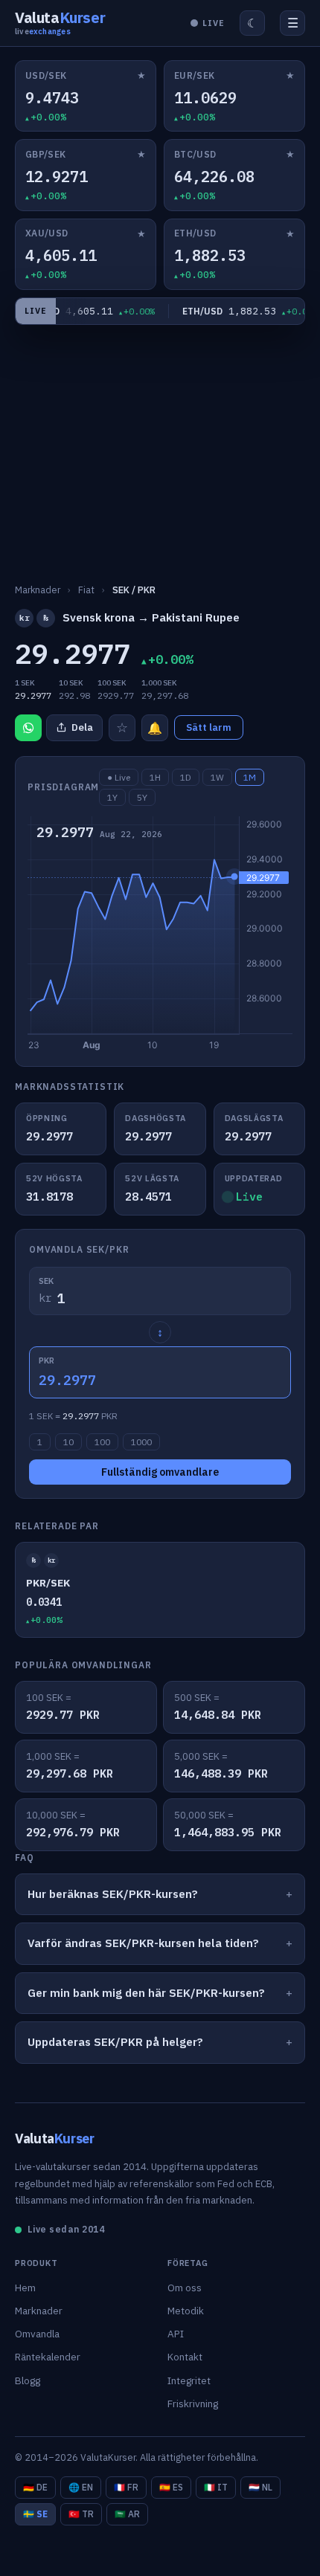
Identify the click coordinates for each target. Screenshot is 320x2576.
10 (68, 1442)
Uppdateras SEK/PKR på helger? (115, 2042)
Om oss (185, 2288)
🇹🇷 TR (81, 2514)
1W (217, 777)
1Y (112, 797)
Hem (25, 2288)
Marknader (39, 2311)
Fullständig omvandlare (160, 1472)
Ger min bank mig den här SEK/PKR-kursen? (146, 1993)
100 (102, 1442)
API (176, 2334)
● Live (119, 777)
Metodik (186, 2311)
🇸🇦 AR (127, 2514)
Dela (82, 727)
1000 (141, 1442)
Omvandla (37, 2334)
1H (155, 777)
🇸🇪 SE (35, 2514)
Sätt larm (209, 727)
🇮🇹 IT (216, 2487)
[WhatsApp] (28, 728)
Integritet (189, 2380)
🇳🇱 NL (260, 2487)
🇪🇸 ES (171, 2487)
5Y (142, 797)
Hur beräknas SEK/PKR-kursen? (113, 1894)
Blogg (28, 2380)
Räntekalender (48, 2357)
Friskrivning (193, 2404)
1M (250, 777)
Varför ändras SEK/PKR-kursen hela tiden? (143, 1943)
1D (186, 777)
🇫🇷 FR (126, 2487)
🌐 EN (81, 2487)
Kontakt (185, 2357)
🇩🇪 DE (35, 2487)
